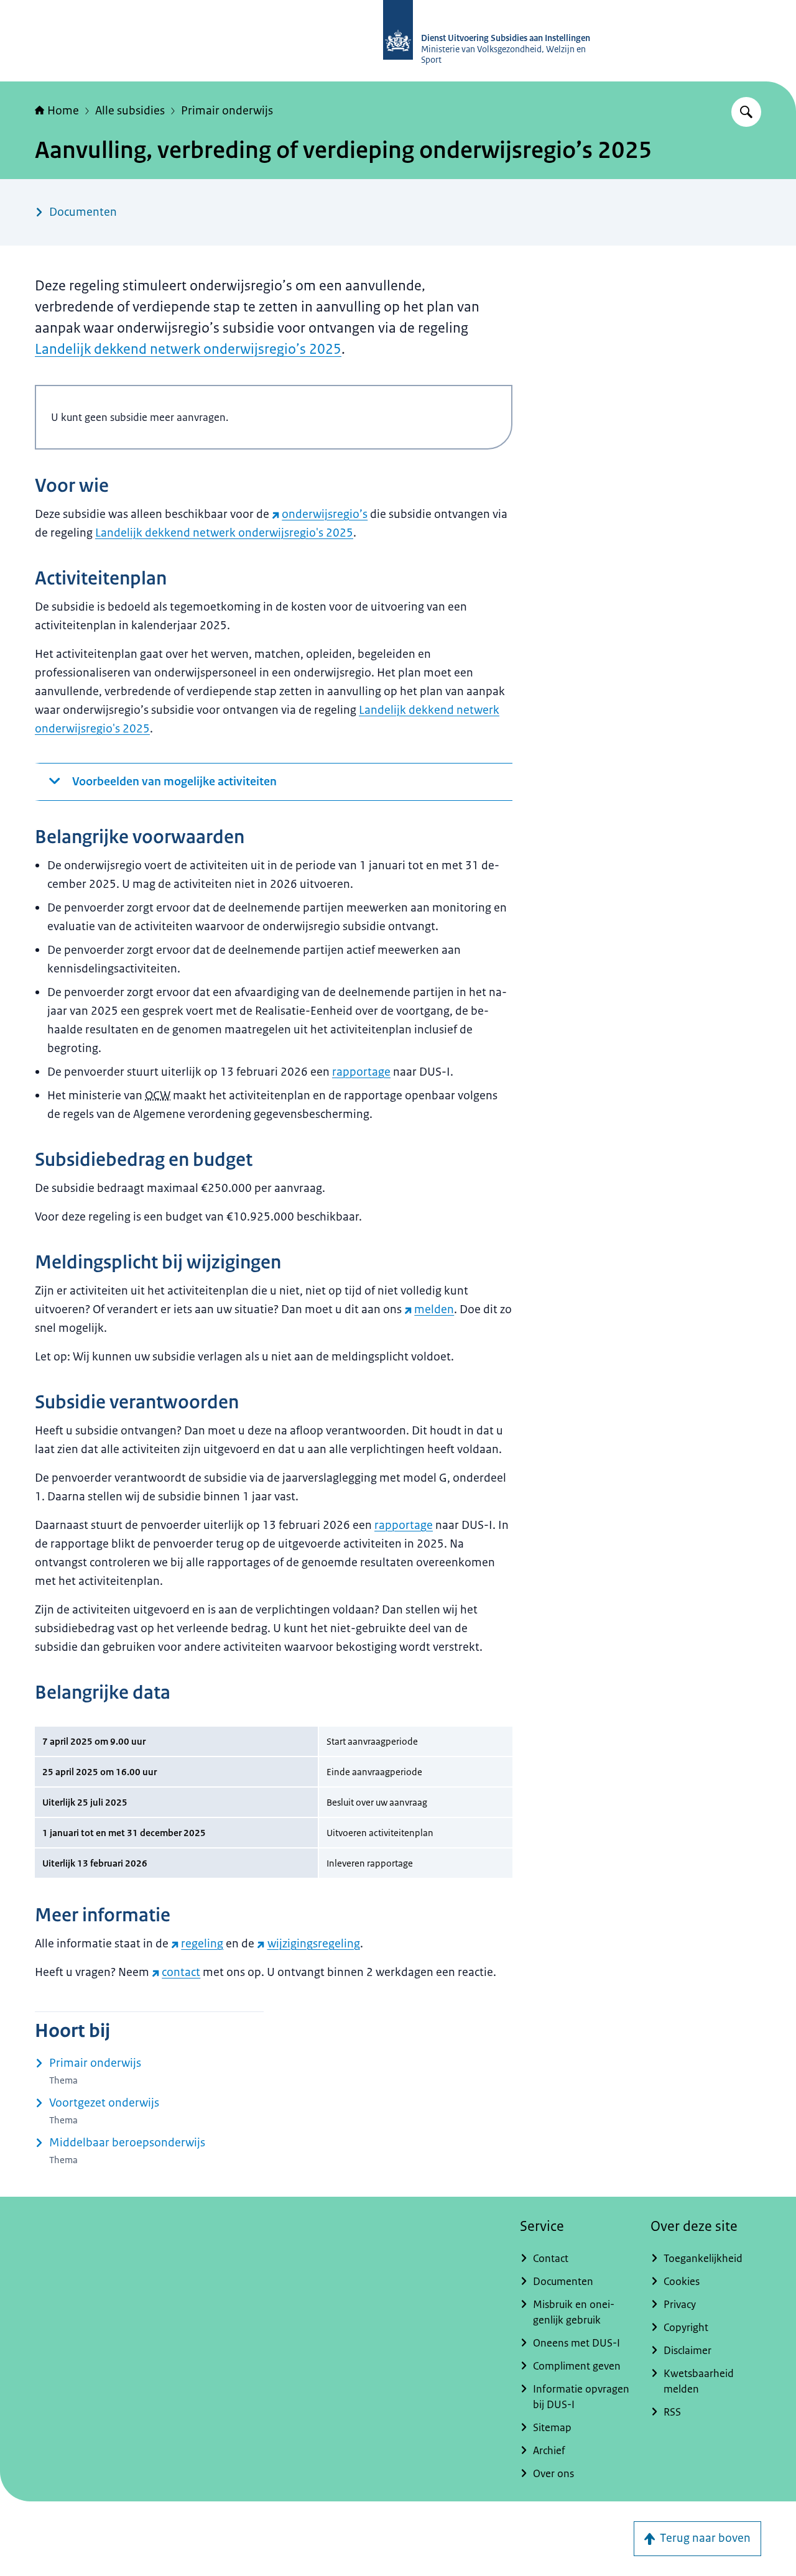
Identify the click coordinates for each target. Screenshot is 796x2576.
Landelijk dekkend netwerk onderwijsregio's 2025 (224, 533)
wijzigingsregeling (313, 1944)
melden (434, 1309)
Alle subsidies (130, 111)
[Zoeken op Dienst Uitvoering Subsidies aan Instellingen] (746, 112)
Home (63, 111)
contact (181, 1972)
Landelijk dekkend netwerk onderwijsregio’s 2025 (188, 349)
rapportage (361, 1072)
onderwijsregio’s (325, 514)
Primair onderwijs (227, 111)
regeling (202, 1944)
